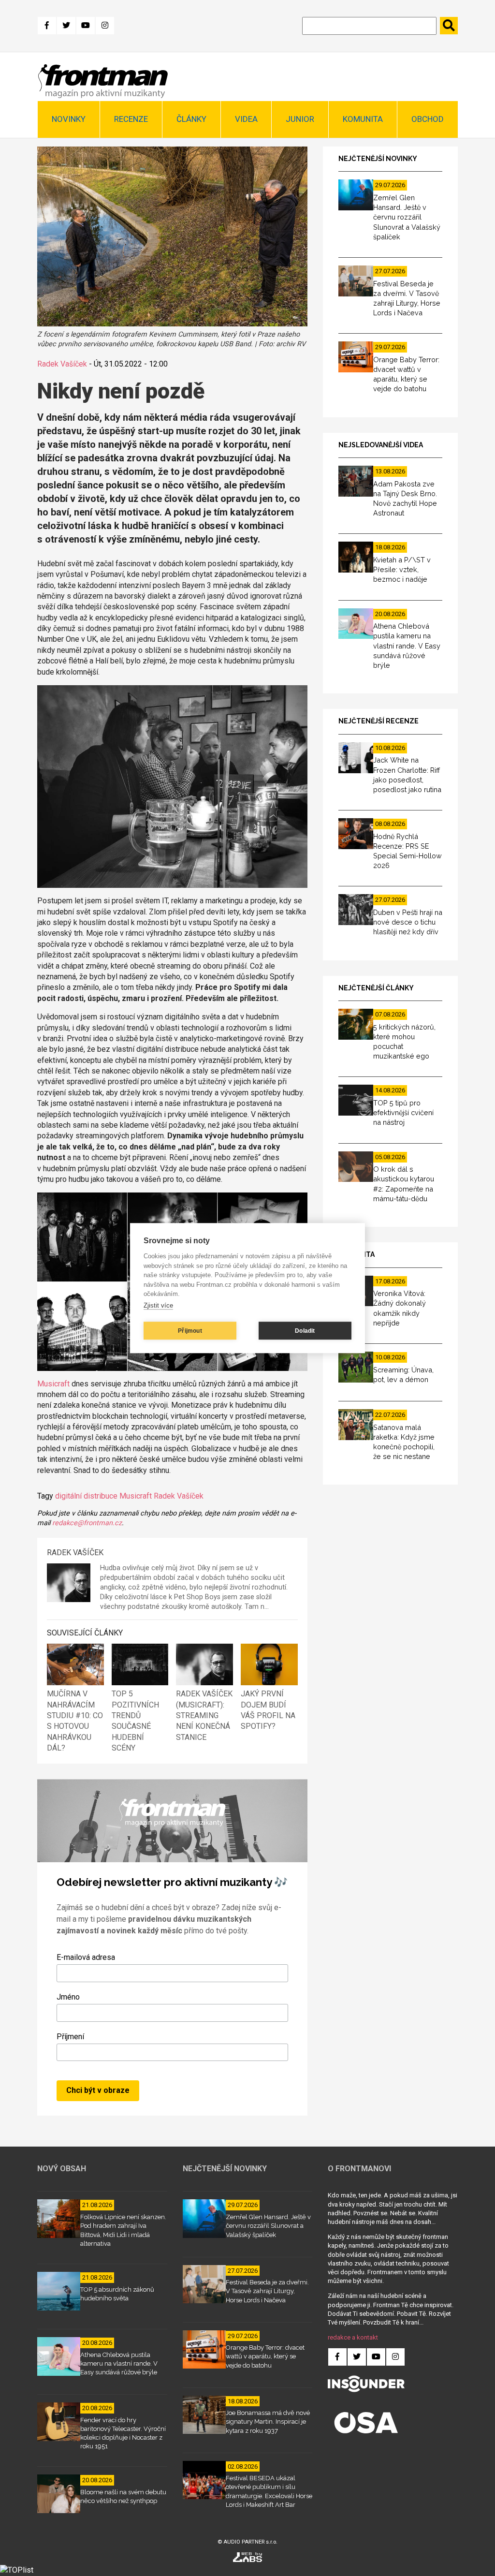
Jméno (68, 1997)
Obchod (428, 119)
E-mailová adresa (86, 1957)
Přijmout (190, 1331)
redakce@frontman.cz (87, 1523)
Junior (300, 119)
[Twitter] (66, 26)
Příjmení (70, 2037)
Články (191, 119)
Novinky (69, 119)
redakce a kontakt (353, 2337)
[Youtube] (86, 26)
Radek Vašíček (62, 364)
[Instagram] (105, 26)
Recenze (131, 119)
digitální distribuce (86, 1496)
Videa (246, 119)
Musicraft (53, 1384)
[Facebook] (47, 26)
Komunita (363, 119)
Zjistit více (158, 1305)
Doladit (305, 1331)
